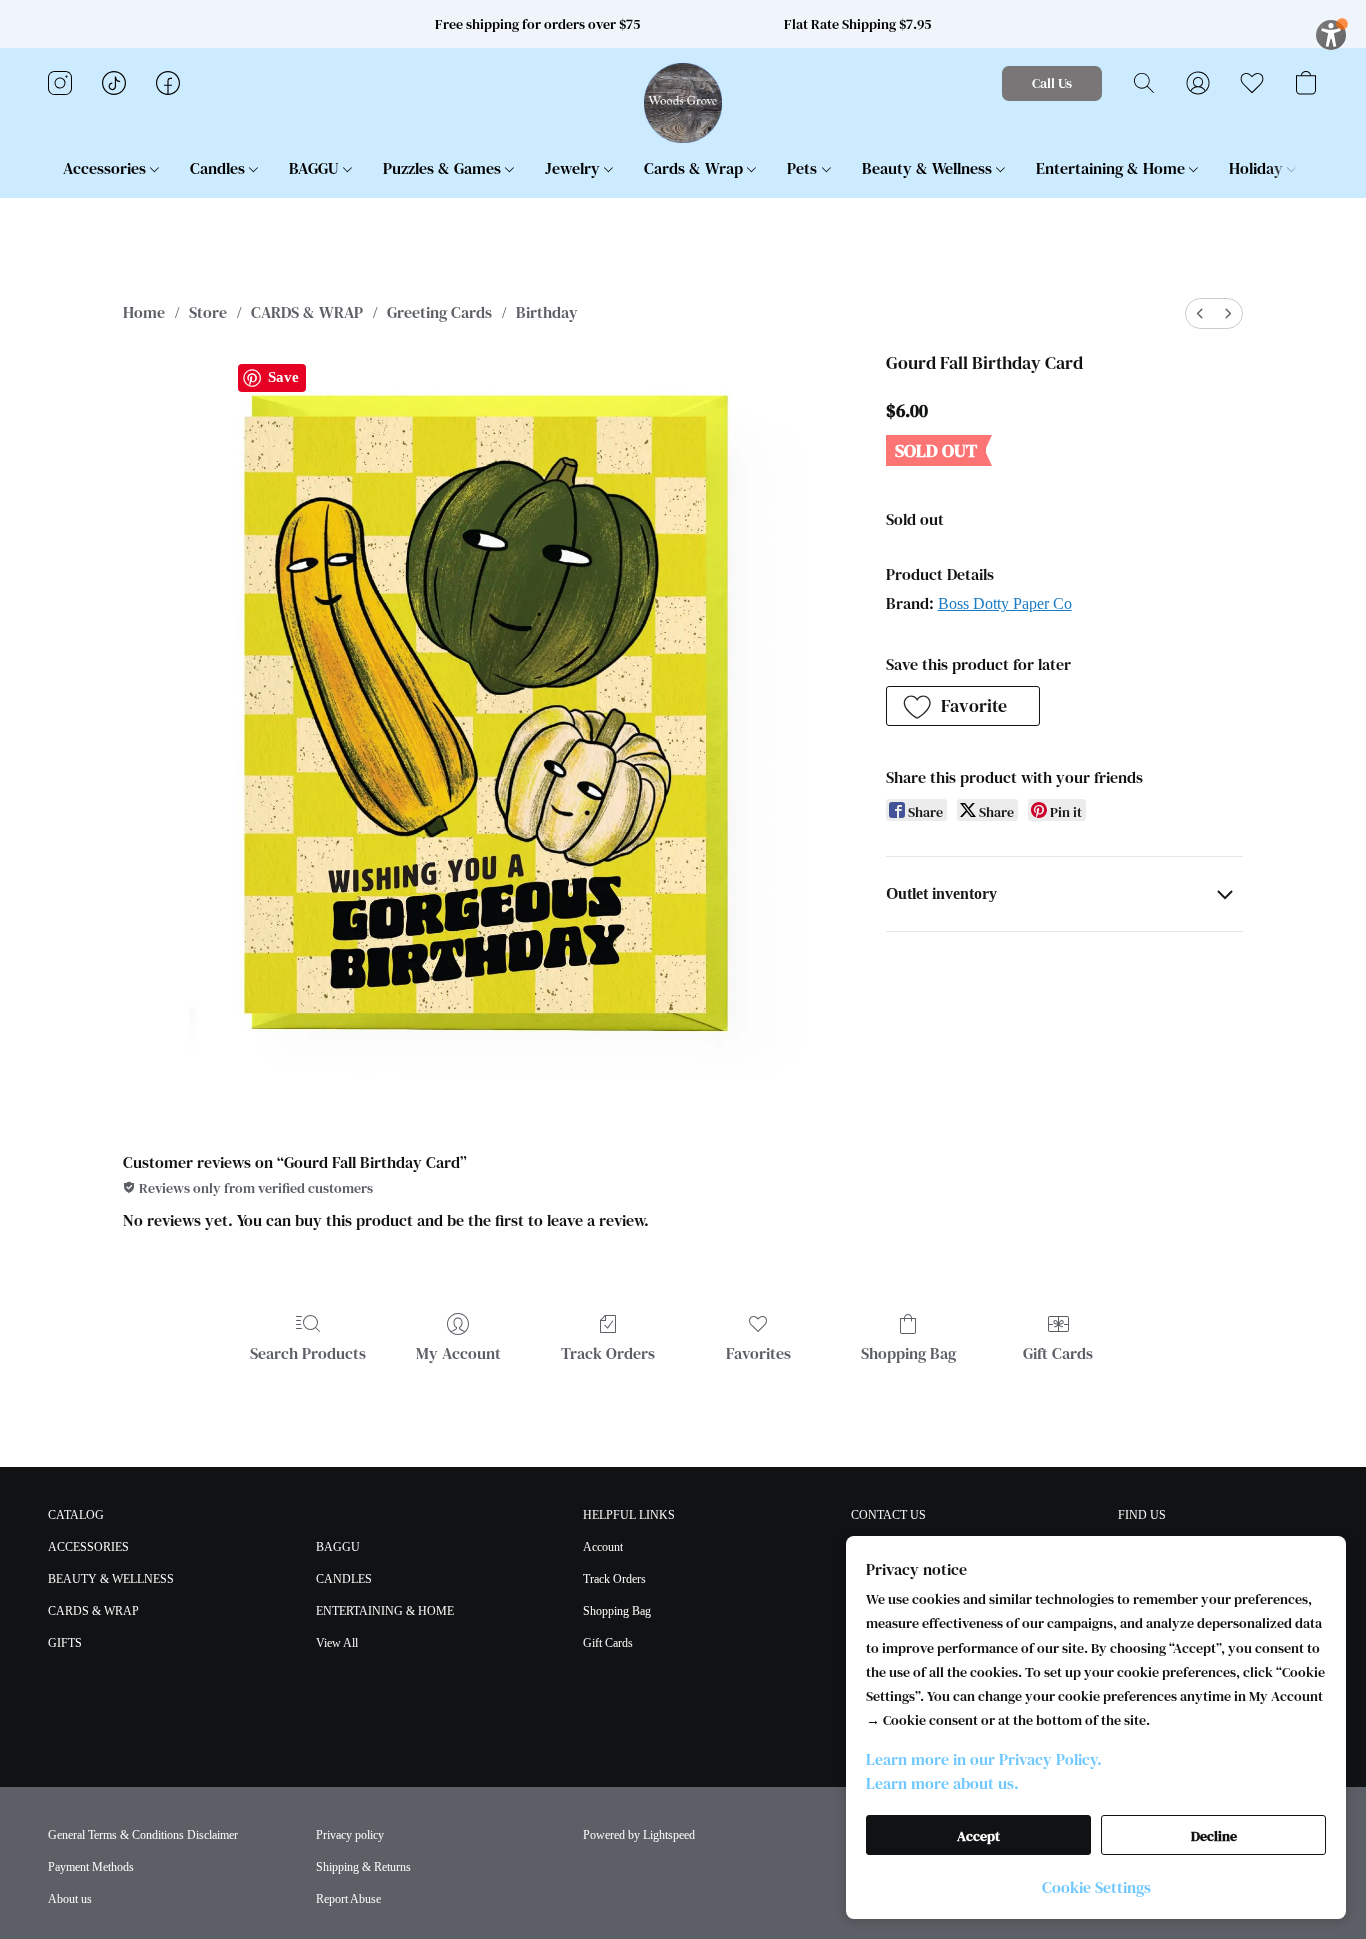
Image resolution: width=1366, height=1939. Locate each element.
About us (70, 1899)
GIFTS (65, 1643)
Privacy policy (350, 1835)
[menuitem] (1200, 313)
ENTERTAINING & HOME (385, 1611)
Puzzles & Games (444, 168)
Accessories (106, 168)
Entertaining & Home (1112, 168)
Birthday (547, 312)
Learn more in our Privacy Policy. (984, 1759)
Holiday (1258, 168)
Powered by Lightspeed (639, 1835)
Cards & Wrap (695, 168)
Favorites (758, 1353)
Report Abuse (348, 1899)
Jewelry (574, 168)
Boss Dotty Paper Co (1005, 603)
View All (337, 1643)
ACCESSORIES (88, 1547)
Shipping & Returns (363, 1867)
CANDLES (344, 1579)
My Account (458, 1353)
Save (283, 377)
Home (144, 312)
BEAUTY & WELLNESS (111, 1579)
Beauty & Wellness (929, 168)
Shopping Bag (908, 1353)
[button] (683, 103)
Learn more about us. (942, 1783)
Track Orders (608, 1353)
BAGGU (316, 168)
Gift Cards (1058, 1353)
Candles (219, 168)
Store (208, 312)
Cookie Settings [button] (1096, 1887)
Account (603, 1547)
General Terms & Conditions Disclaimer (143, 1835)
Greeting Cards (439, 312)
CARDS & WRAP (307, 312)
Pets (804, 168)
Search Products (308, 1353)
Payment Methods (91, 1867)
